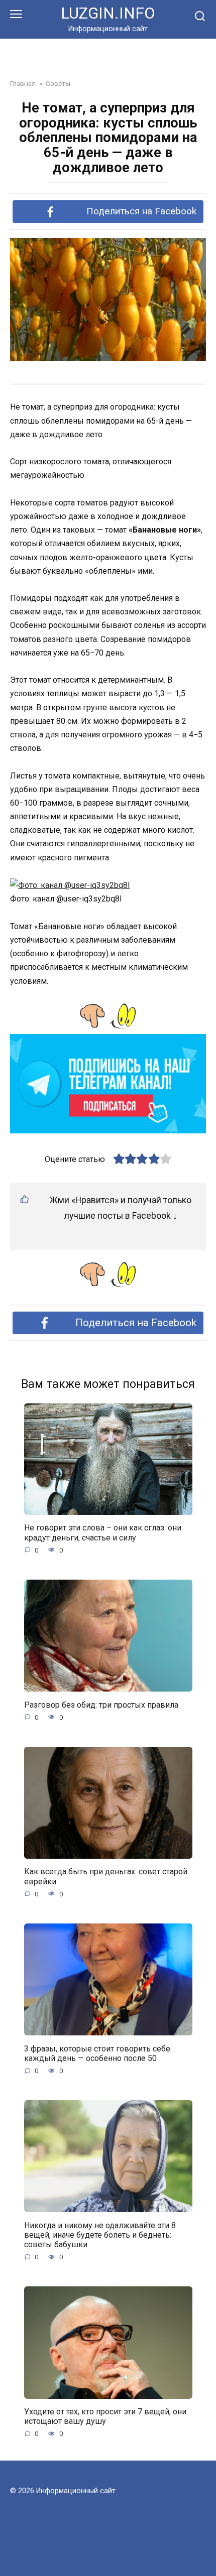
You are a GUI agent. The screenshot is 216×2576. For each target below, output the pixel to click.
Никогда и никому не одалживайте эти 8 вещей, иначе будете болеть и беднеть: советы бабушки (100, 2234)
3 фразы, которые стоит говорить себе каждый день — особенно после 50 (97, 2053)
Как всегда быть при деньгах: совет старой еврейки (106, 1876)
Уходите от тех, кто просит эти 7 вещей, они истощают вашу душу (105, 2416)
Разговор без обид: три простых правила (101, 1704)
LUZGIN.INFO (108, 13)
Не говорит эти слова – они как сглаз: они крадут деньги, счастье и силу (103, 1532)
